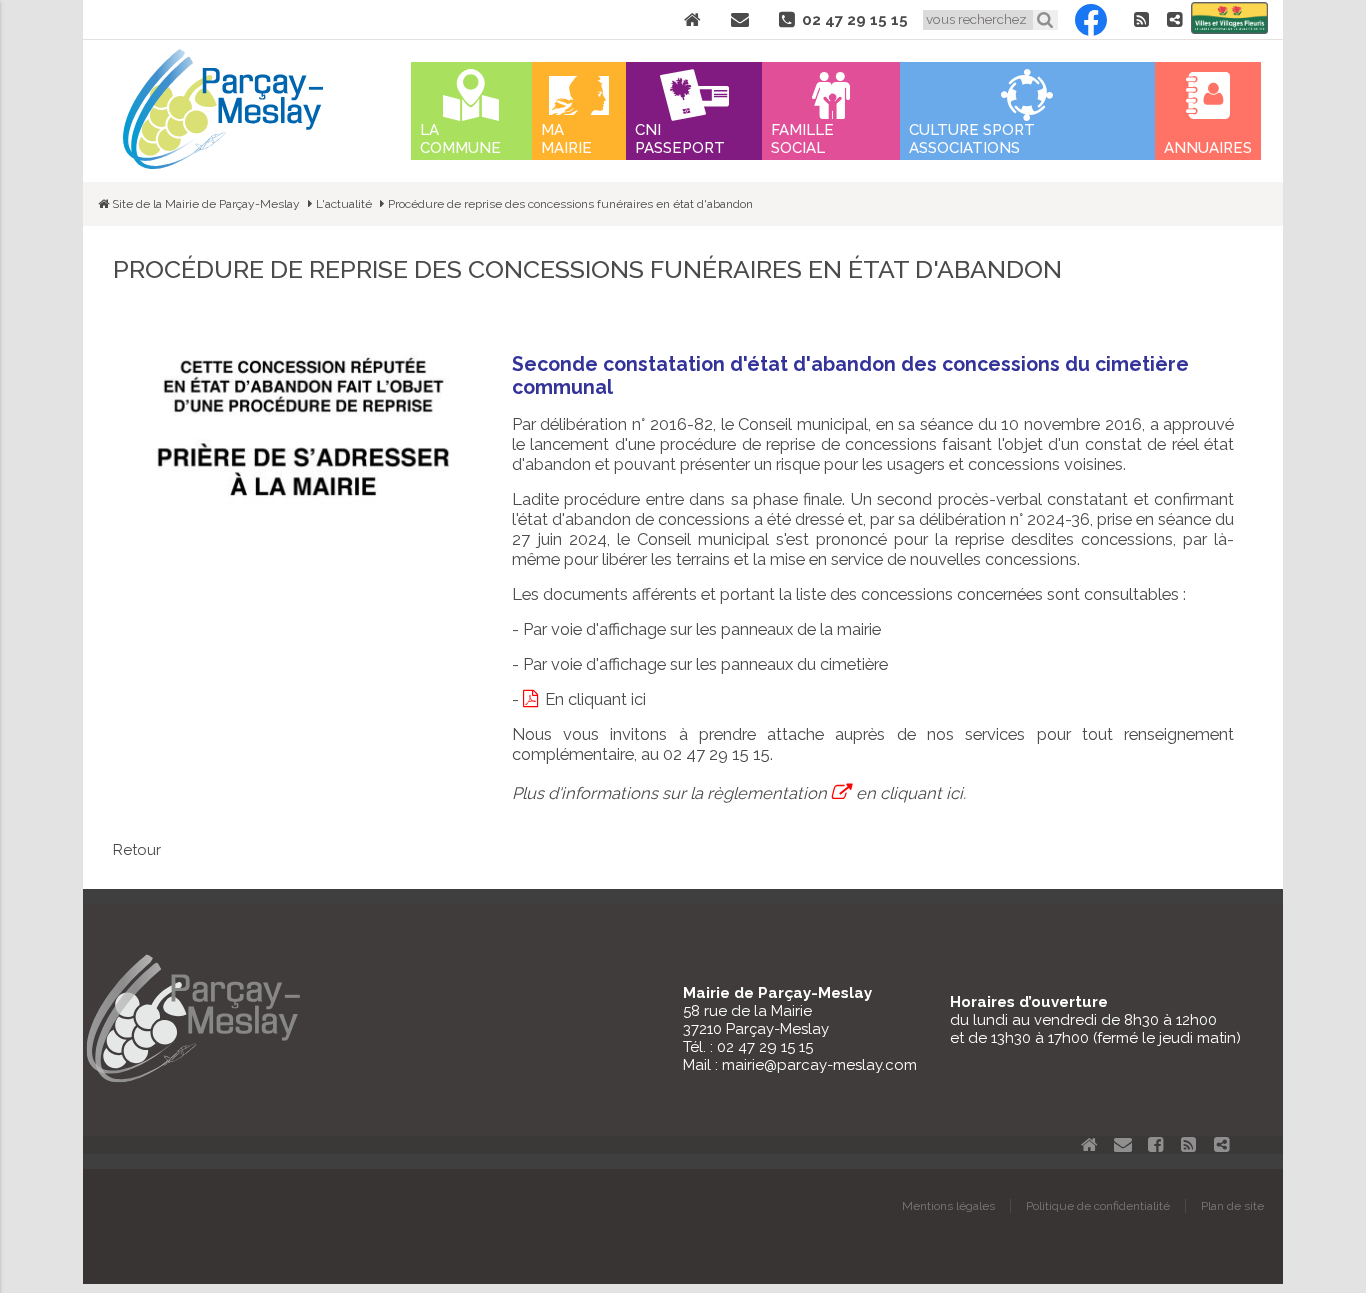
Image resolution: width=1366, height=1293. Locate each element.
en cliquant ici (909, 793)
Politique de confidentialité (1098, 1206)
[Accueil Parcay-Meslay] (223, 164)
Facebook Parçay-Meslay (1091, 20)
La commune (460, 139)
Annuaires (1208, 148)
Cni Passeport (680, 139)
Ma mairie (566, 139)
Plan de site (1232, 1206)
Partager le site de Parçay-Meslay (1174, 20)
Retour (137, 850)
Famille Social (802, 139)
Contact (740, 20)
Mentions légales (948, 1206)
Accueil (692, 20)
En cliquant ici (595, 699)
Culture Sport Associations (972, 139)
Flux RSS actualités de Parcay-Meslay (1141, 20)
